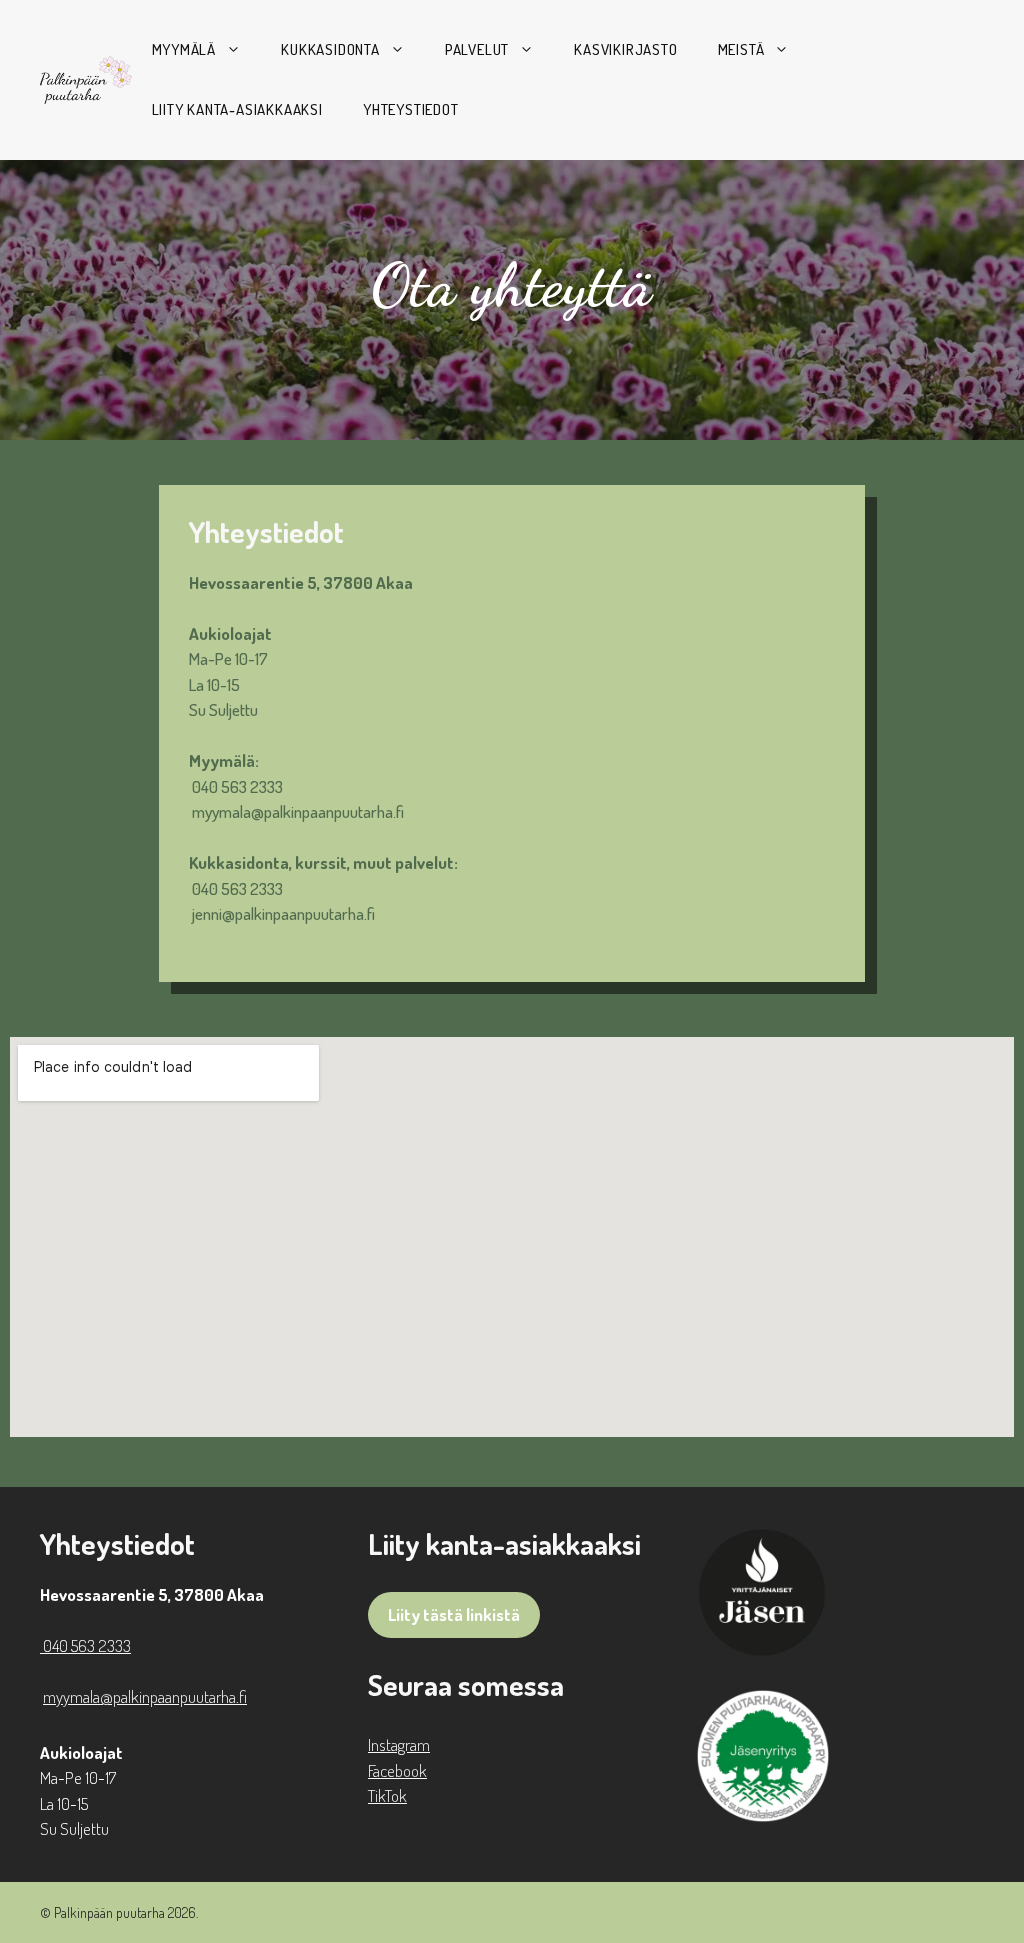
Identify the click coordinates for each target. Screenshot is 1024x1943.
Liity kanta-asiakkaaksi (237, 109)
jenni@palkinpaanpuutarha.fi (283, 913)
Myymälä (184, 49)
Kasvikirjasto (625, 49)
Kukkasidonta (330, 49)
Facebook (397, 1770)
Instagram (399, 1744)
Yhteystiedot (411, 109)
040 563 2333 (236, 786)
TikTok (387, 1795)
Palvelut (477, 49)
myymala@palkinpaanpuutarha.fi (298, 811)
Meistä (741, 49)
